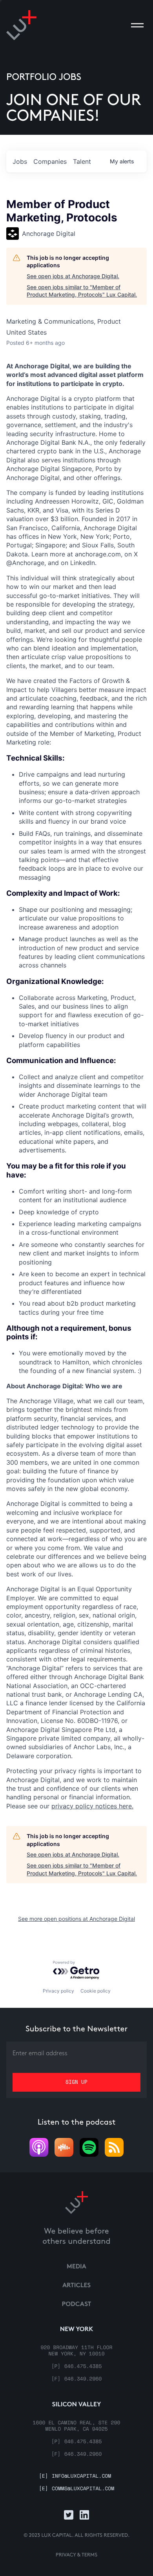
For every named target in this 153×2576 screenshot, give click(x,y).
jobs (20, 161)
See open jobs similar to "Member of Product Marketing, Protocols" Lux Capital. (82, 291)
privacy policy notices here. (92, 1806)
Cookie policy (96, 1991)
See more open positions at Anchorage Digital (76, 1919)
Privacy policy (58, 1991)
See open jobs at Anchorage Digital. (73, 276)
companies (50, 161)
